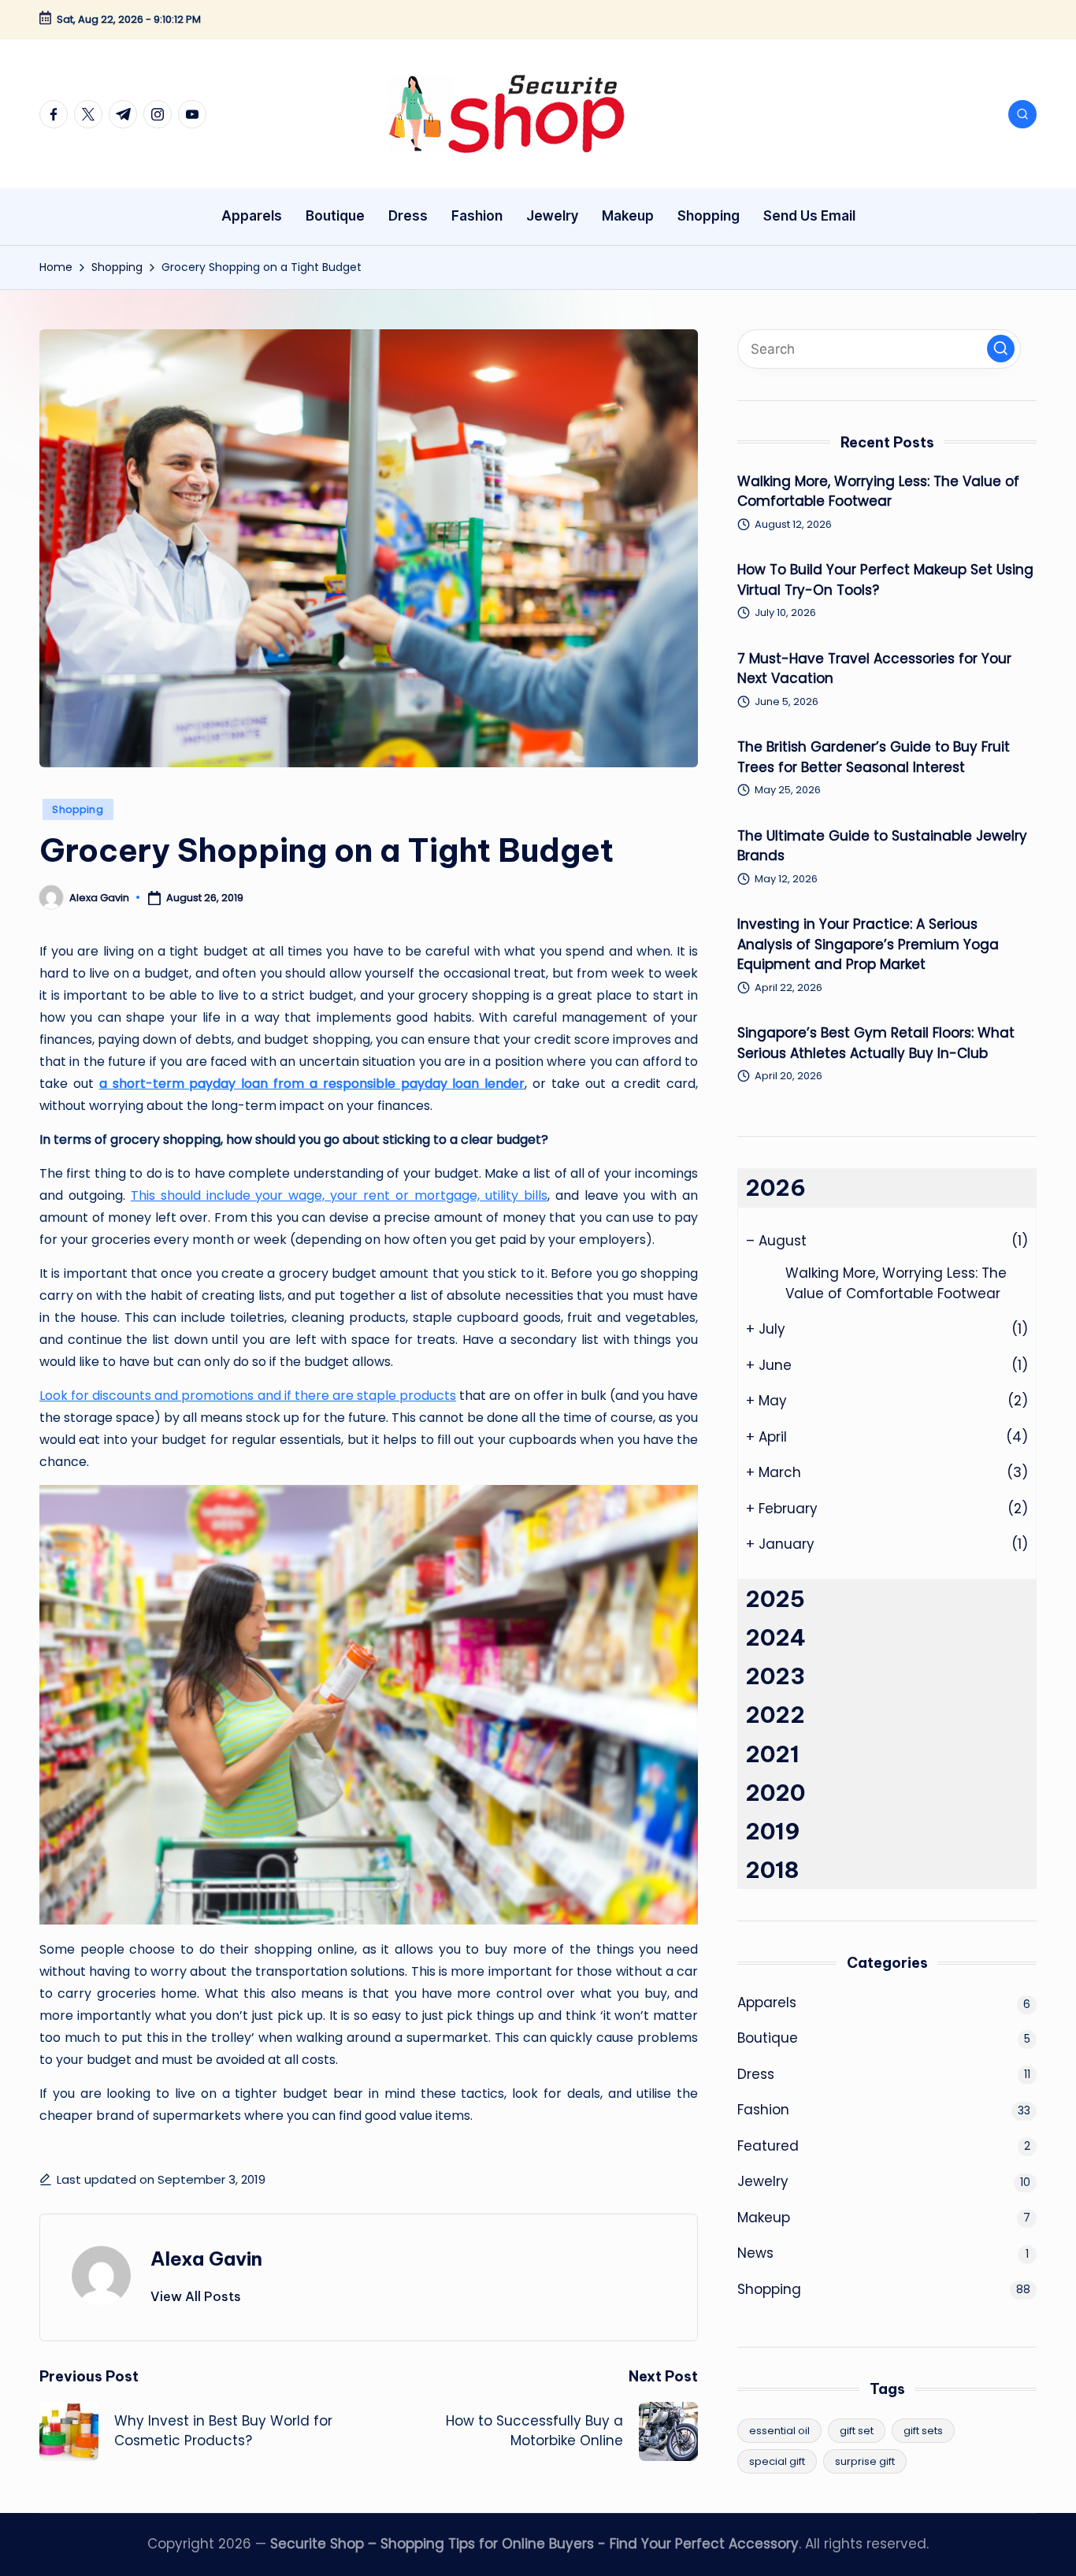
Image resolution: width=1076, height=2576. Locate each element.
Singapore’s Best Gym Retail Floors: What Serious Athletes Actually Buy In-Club (876, 1043)
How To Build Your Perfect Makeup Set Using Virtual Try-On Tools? (885, 580)
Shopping (78, 809)
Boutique (768, 2038)
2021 (772, 1754)
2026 (775, 1188)
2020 (775, 1793)
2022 (775, 1715)
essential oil (779, 2431)
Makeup (764, 2218)
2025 (775, 1599)
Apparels (767, 2003)
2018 (772, 1870)
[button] (196, 2296)
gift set (857, 2431)
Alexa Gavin (206, 2259)
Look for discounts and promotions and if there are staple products (248, 1396)
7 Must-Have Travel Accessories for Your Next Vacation (874, 669)
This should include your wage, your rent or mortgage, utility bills (339, 1195)
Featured (768, 2146)
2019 (773, 1831)
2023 (775, 1676)
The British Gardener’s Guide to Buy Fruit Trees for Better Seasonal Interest (874, 757)
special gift (777, 2461)
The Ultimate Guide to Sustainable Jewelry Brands (882, 846)
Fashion (763, 2110)
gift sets (923, 2431)
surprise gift (865, 2461)
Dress (756, 2074)
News (755, 2253)
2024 (775, 1637)
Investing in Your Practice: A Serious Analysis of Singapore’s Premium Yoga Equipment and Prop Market (868, 944)
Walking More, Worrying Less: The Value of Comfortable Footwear (878, 492)
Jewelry (763, 2181)
